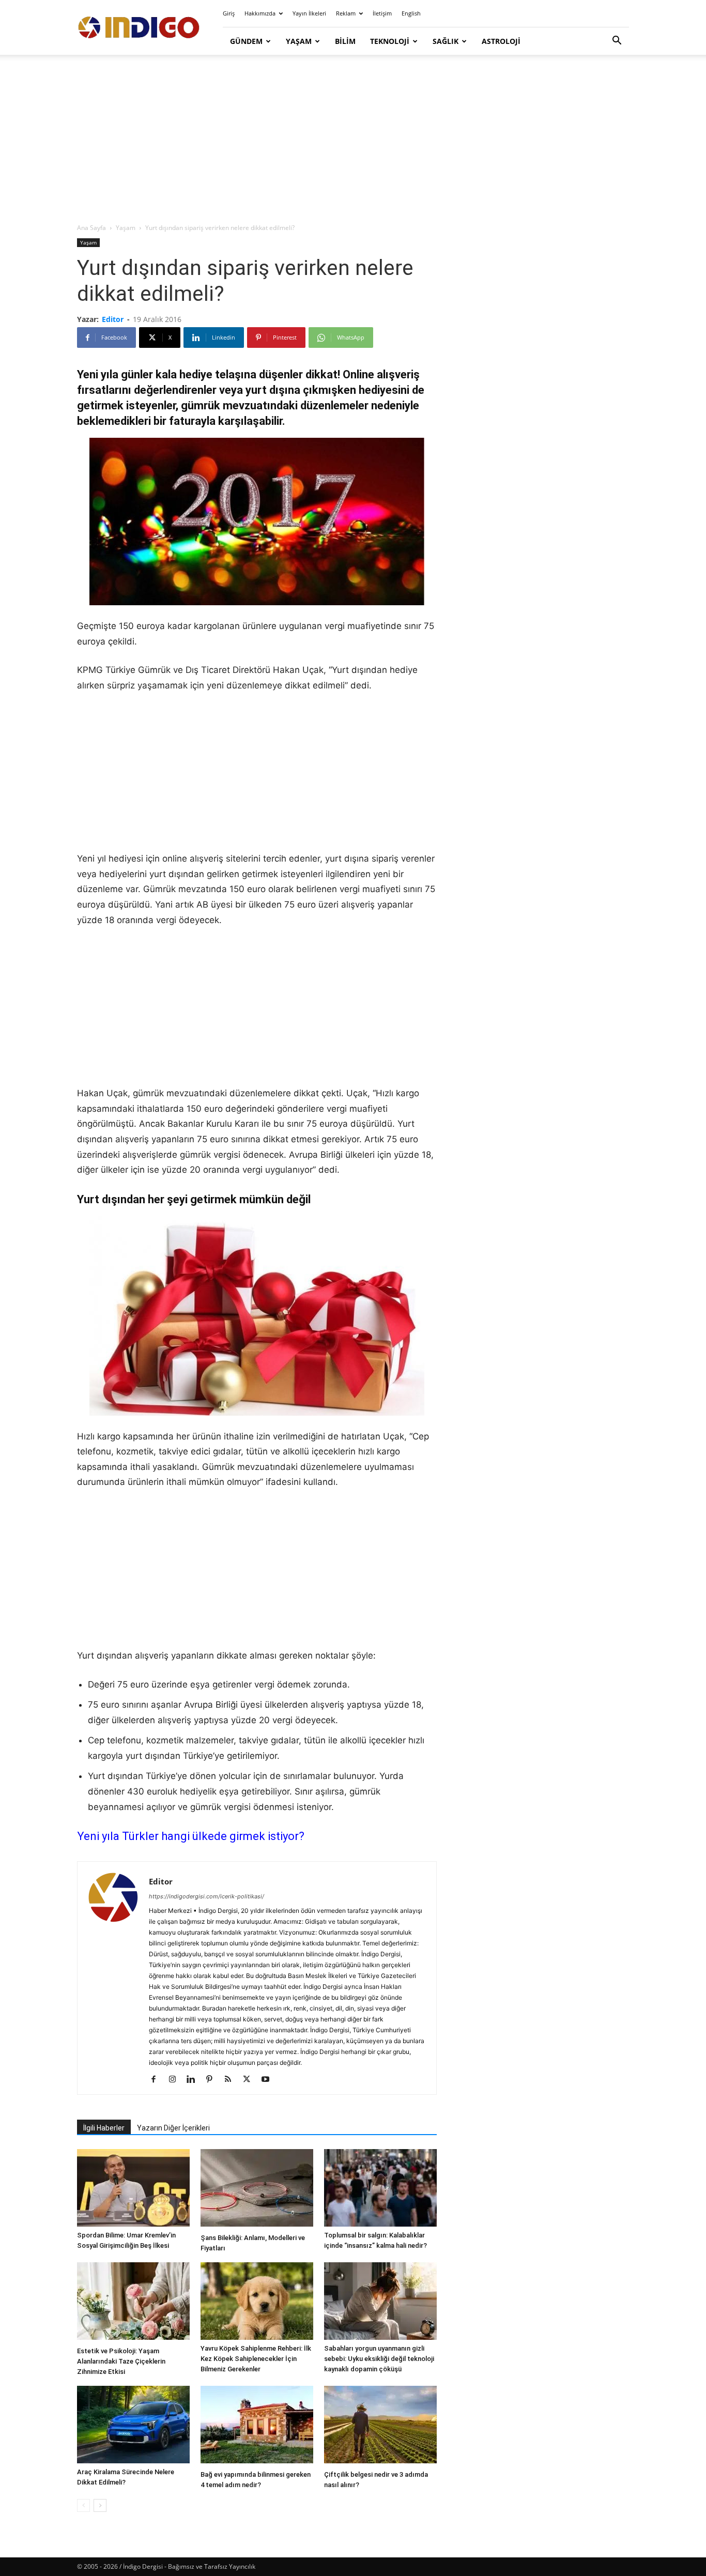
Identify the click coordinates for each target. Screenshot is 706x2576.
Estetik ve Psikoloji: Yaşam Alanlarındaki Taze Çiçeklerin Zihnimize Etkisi (121, 2361)
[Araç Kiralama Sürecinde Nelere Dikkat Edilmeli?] (133, 2425)
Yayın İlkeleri (309, 13)
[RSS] (232, 2080)
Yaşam (299, 41)
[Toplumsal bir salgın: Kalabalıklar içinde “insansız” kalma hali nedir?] (380, 2188)
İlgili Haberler (104, 2128)
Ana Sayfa (91, 228)
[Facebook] (157, 2080)
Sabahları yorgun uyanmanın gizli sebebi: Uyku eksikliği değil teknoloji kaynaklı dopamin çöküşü (379, 2359)
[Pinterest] (213, 2080)
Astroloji (501, 41)
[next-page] (100, 2505)
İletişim (382, 13)
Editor (113, 319)
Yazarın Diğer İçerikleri (173, 2128)
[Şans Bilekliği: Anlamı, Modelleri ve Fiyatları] (257, 2189)
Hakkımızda (260, 13)
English (411, 13)
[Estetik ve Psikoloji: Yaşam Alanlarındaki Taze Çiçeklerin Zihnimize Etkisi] (133, 2302)
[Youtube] (269, 2080)
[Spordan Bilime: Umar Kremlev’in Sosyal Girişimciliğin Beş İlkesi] (133, 2188)
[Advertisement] (353, 140)
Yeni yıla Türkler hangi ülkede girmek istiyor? (191, 1836)
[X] (250, 2080)
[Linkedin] (195, 2080)
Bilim (345, 41)
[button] (617, 42)
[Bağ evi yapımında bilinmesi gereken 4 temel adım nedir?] (257, 2426)
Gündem (246, 41)
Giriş (229, 13)
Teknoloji (390, 41)
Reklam (346, 13)
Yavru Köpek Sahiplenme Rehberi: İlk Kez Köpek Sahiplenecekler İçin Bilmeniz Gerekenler (256, 2359)
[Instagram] (176, 2080)
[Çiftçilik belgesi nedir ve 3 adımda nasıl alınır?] (380, 2426)
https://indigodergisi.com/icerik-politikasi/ (206, 1896)
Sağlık (446, 41)
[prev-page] (83, 2505)
